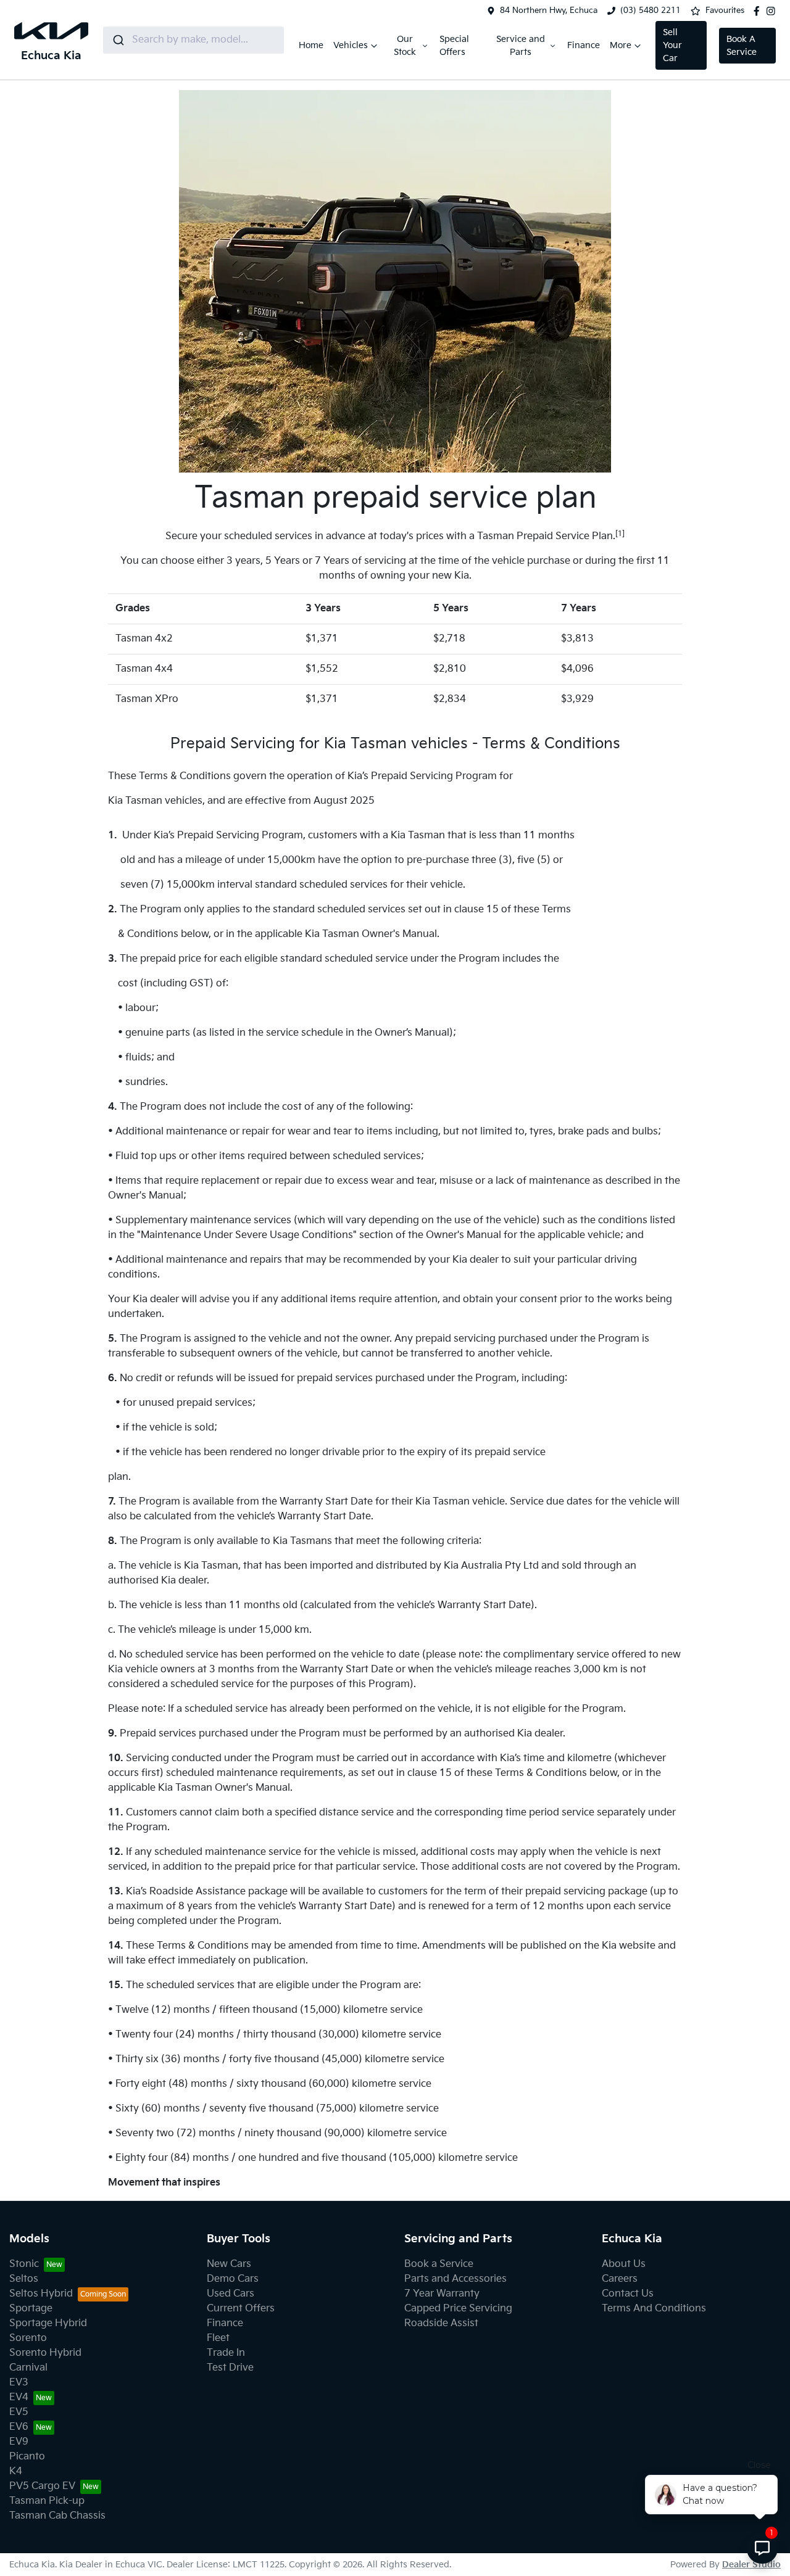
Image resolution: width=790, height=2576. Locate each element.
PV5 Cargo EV (42, 2486)
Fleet (218, 2338)
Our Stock (405, 46)
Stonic (24, 2264)
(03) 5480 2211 (651, 10)
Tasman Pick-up (47, 2501)
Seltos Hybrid (41, 2294)
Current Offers (241, 2309)
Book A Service (742, 46)
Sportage (31, 2309)
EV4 (19, 2397)
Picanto (27, 2457)
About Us (624, 2264)
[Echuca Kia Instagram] (773, 11)
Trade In (226, 2353)
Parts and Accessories (455, 2279)
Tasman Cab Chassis (57, 2516)
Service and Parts (521, 46)
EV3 (19, 2383)
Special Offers (454, 46)
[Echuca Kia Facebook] (759, 11)
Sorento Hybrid (45, 2353)
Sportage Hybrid (48, 2323)
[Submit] (118, 40)
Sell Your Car (672, 45)
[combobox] (193, 40)
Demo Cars (233, 2279)
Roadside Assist (441, 2323)
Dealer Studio (751, 2565)
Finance (584, 45)
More (621, 45)
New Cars (229, 2264)
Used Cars (231, 2294)
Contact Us (628, 2294)
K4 (16, 2471)
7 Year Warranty (442, 2294)
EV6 (19, 2427)
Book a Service (439, 2264)
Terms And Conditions (654, 2309)
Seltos (24, 2279)
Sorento (28, 2338)
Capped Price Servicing (458, 2309)
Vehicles (351, 45)
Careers (620, 2279)
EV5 (19, 2412)
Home (311, 45)
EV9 (19, 2442)
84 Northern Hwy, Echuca (549, 10)
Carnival (28, 2368)
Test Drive (230, 2368)
